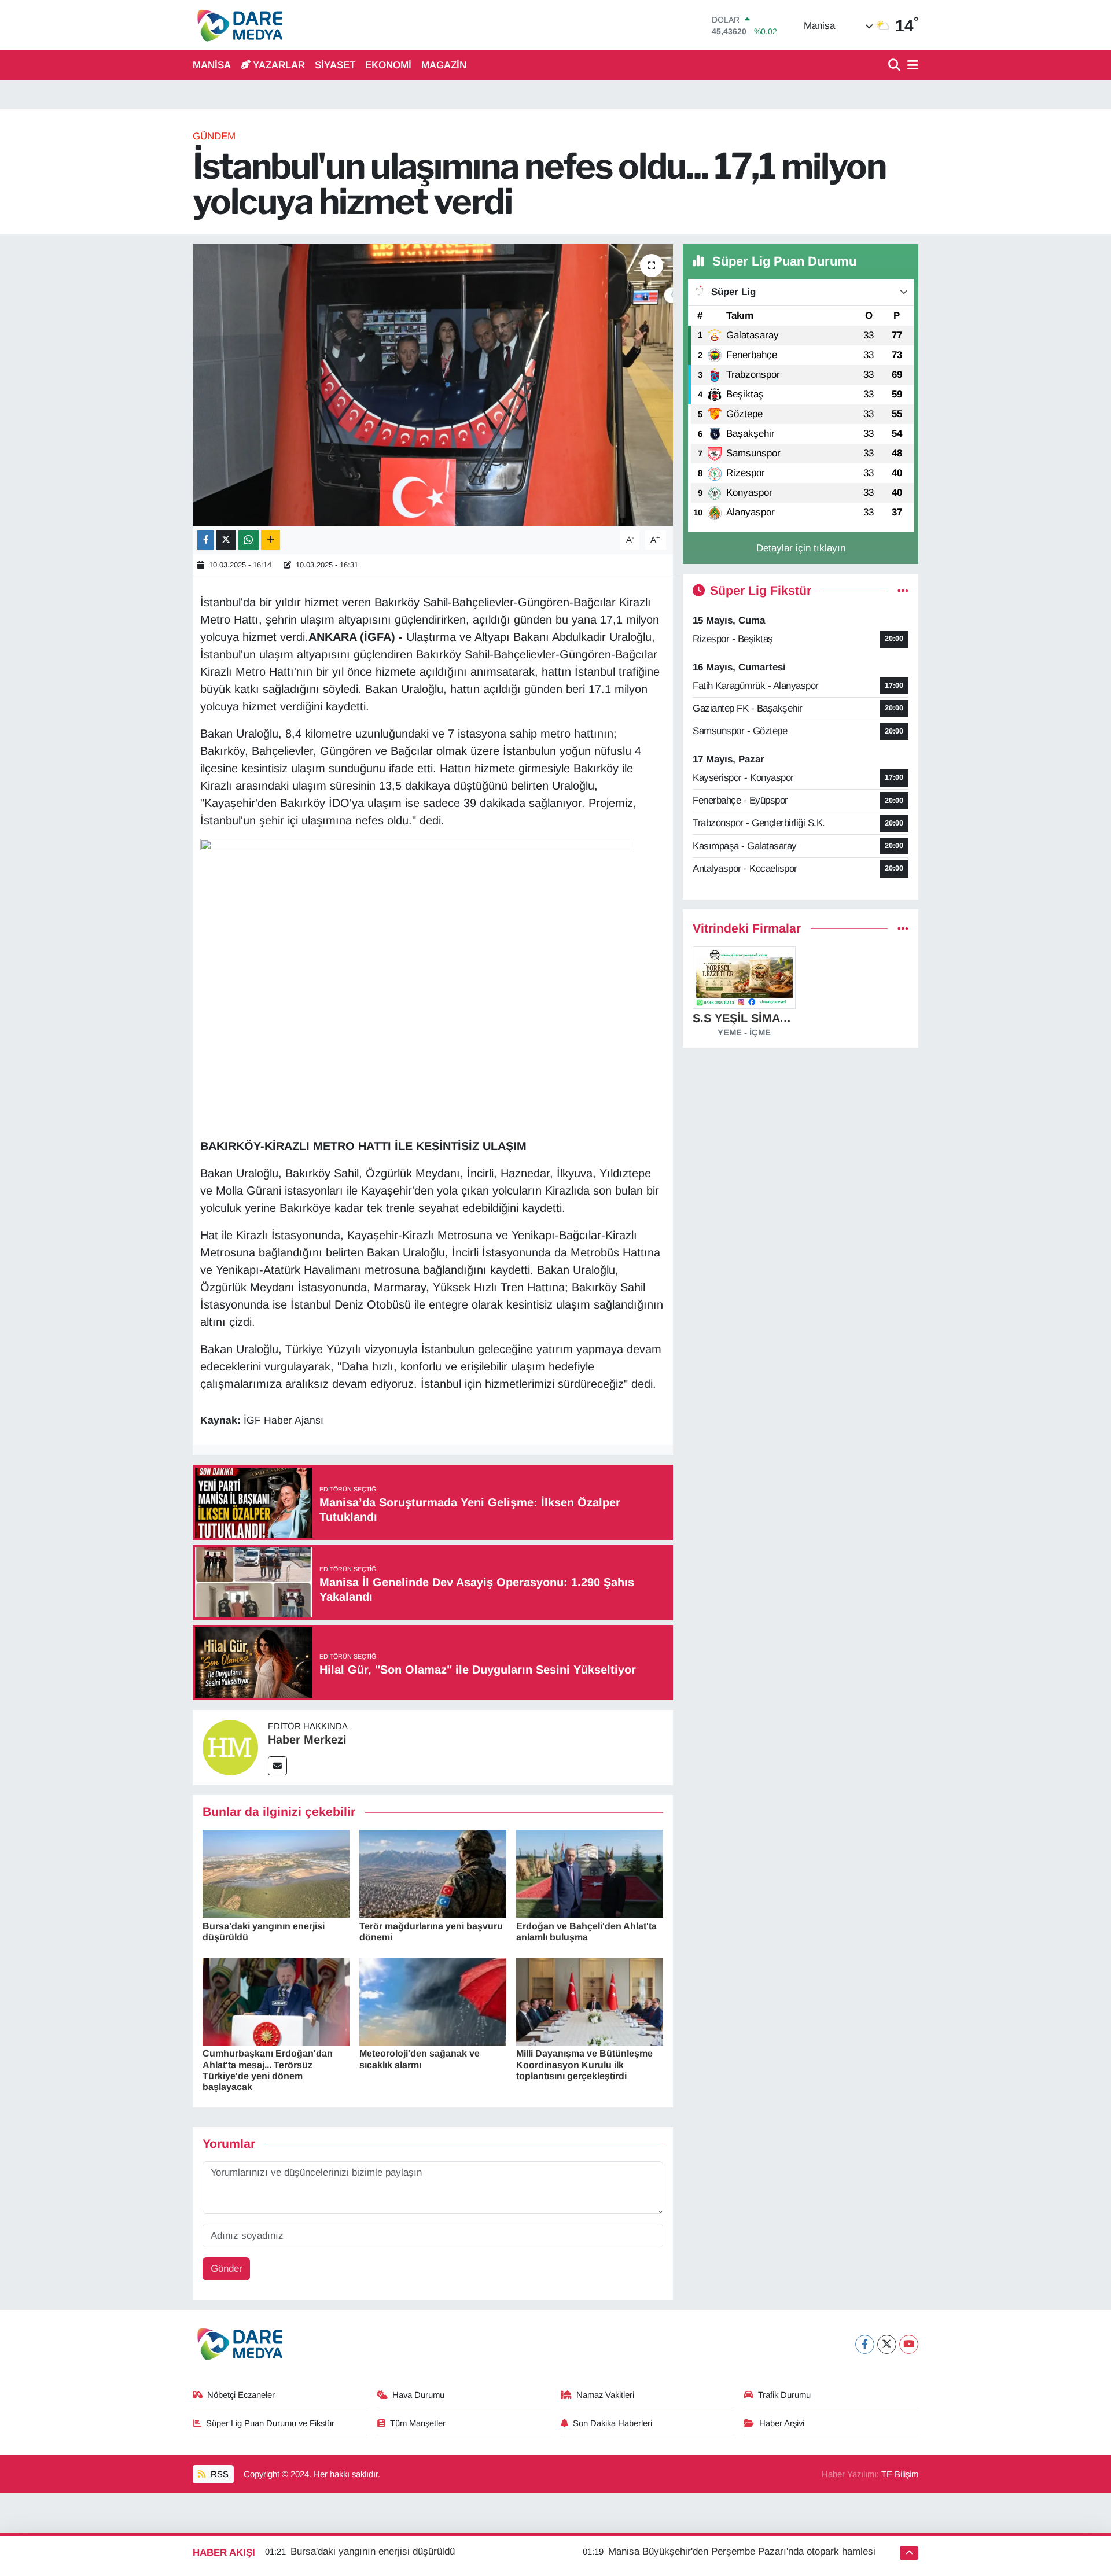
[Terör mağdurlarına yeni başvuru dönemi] (433, 1873)
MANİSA (212, 65)
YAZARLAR (279, 65)
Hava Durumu (418, 2395)
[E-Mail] (277, 1766)
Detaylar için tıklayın (801, 548)
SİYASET (335, 65)
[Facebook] (865, 2344)
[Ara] (895, 66)
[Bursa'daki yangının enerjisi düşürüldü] (276, 1873)
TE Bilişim (900, 2474)
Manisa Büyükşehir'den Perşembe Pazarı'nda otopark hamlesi (742, 2551)
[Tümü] (903, 929)
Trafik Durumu (784, 2395)
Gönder (227, 2269)
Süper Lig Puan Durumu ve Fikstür (270, 2423)
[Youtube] (909, 2344)
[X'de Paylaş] (226, 540)
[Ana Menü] (911, 66)
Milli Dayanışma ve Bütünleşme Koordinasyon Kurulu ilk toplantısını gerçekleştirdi (584, 2064)
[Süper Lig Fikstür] (903, 591)
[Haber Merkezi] (230, 1747)
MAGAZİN (444, 65)
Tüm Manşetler (418, 2423)
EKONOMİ (388, 65)
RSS (218, 2474)
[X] (887, 2344)
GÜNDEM (214, 136)
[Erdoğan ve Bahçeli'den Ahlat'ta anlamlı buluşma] (590, 1873)
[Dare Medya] (238, 25)
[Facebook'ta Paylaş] (205, 540)
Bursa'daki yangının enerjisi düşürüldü (373, 2551)
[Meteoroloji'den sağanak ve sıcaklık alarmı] (433, 2001)
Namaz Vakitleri (605, 2395)
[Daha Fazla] (271, 540)
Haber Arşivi (782, 2423)
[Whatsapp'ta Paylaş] (249, 540)
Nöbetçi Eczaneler (241, 2395)
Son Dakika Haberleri (612, 2423)
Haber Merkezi (307, 1740)
